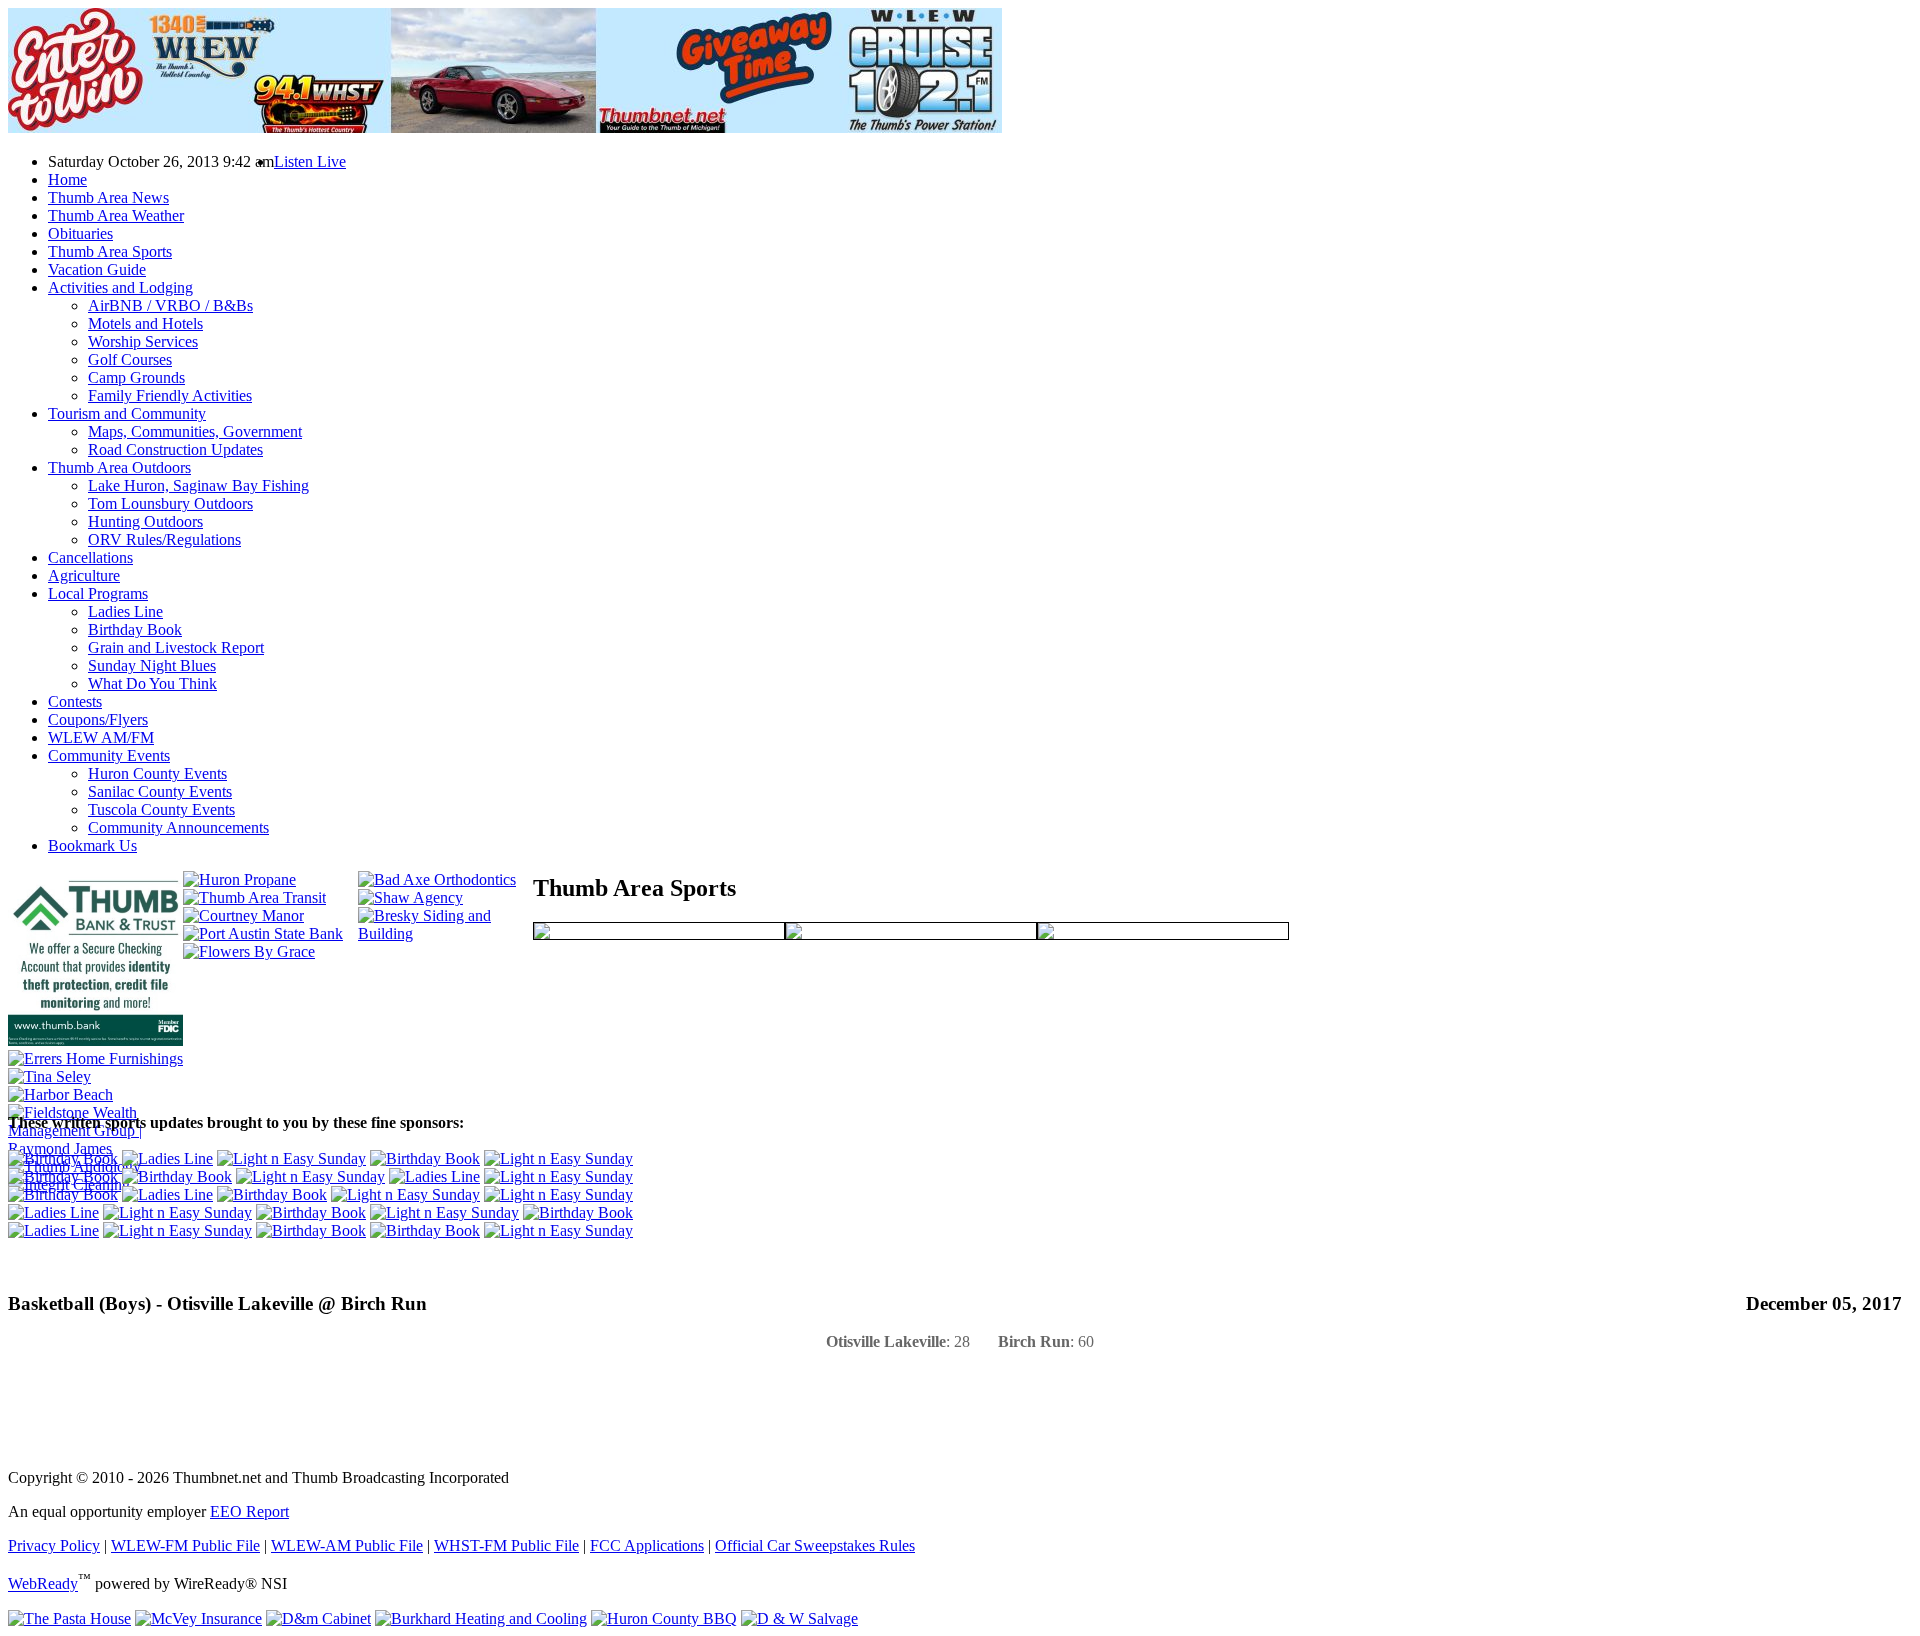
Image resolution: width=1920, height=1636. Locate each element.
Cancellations (90, 557)
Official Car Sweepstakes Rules (815, 1545)
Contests (75, 701)
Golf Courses (130, 359)
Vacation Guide (97, 269)
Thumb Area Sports (110, 251)
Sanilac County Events (160, 791)
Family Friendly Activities (170, 395)
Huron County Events (157, 773)
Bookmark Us (92, 845)
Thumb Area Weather (116, 215)
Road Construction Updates (175, 449)
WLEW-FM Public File (185, 1545)
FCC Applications (647, 1545)
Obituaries (80, 233)
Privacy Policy (54, 1545)
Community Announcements (178, 827)
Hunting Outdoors (145, 521)
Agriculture (84, 575)
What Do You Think (152, 683)
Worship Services (143, 341)
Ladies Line (125, 611)
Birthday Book (135, 629)
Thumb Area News (108, 197)
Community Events (109, 755)
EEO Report (249, 1511)
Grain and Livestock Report (176, 647)
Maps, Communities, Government (195, 431)
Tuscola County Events (161, 809)
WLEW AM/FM (101, 737)
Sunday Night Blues (152, 665)
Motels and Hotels (145, 323)
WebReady (43, 1584)
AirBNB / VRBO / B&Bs (170, 305)
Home (67, 179)
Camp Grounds (136, 377)
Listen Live (310, 161)
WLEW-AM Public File (347, 1545)
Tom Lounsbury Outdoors (170, 503)
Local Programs (98, 593)
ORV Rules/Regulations (164, 539)
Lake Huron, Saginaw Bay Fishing (198, 485)
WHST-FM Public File (506, 1545)
